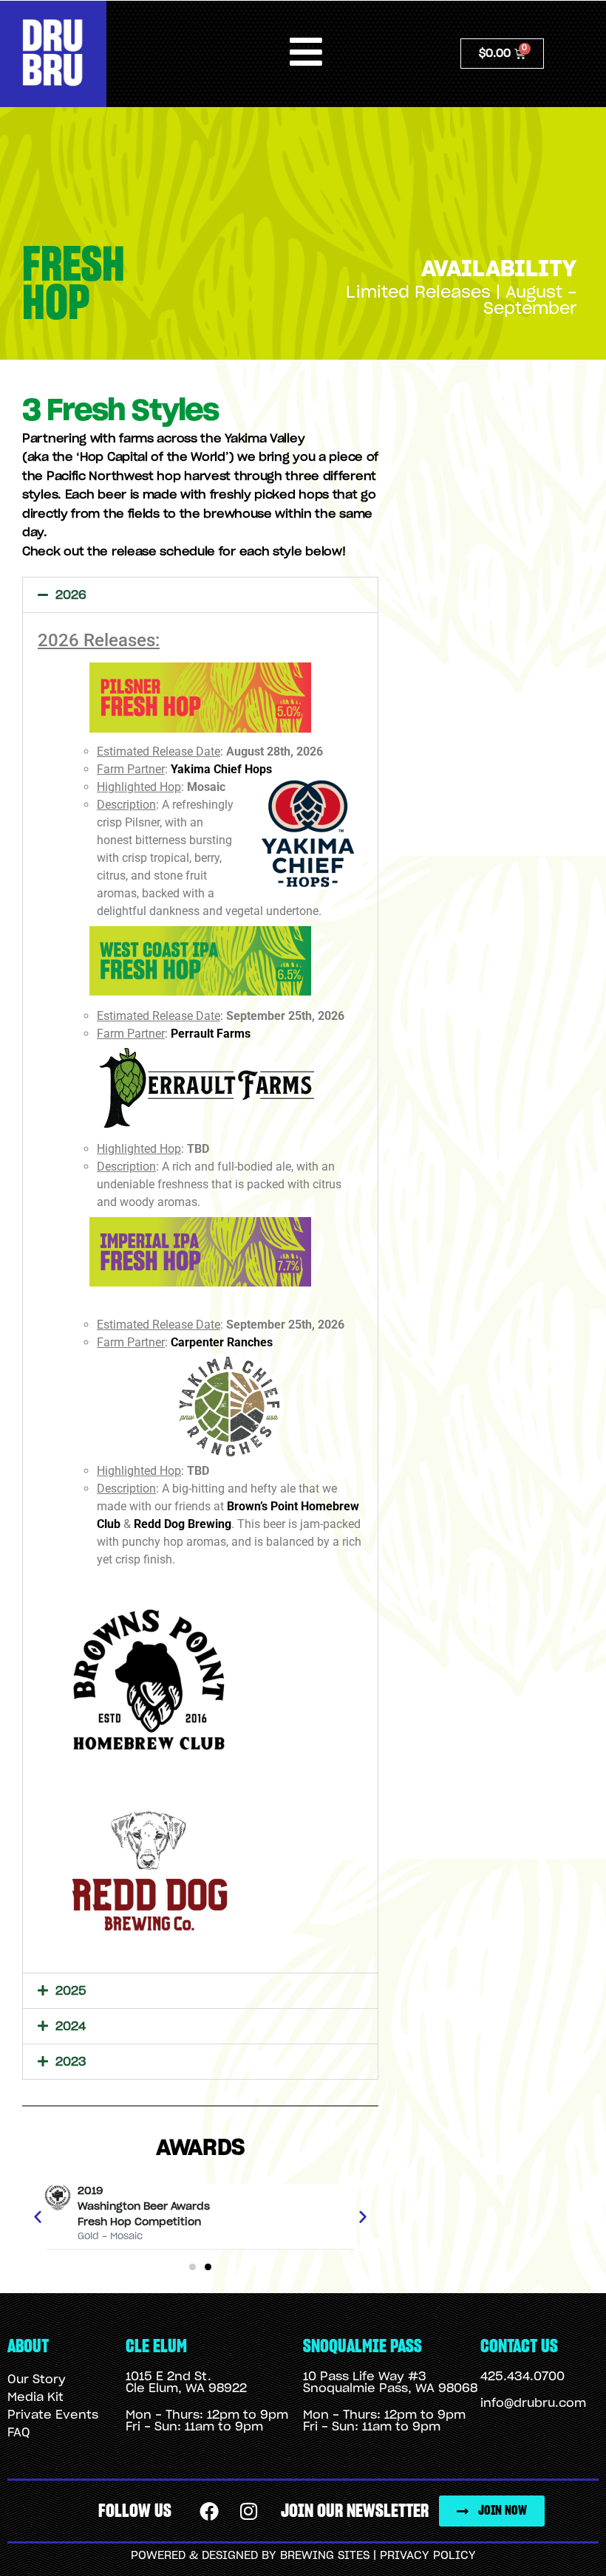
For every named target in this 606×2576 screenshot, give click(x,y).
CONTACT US (519, 2347)
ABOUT (28, 2347)
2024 (71, 2027)
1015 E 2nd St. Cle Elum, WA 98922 (186, 2383)
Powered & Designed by (205, 2556)
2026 (71, 595)
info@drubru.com (533, 2403)
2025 (71, 1991)
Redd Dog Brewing (183, 1524)
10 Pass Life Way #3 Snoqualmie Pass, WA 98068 (390, 2383)
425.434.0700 (522, 2377)
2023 (71, 2062)
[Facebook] (209, 2512)
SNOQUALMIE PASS (362, 2347)
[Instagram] (248, 2512)
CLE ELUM (156, 2347)
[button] (200, 595)
